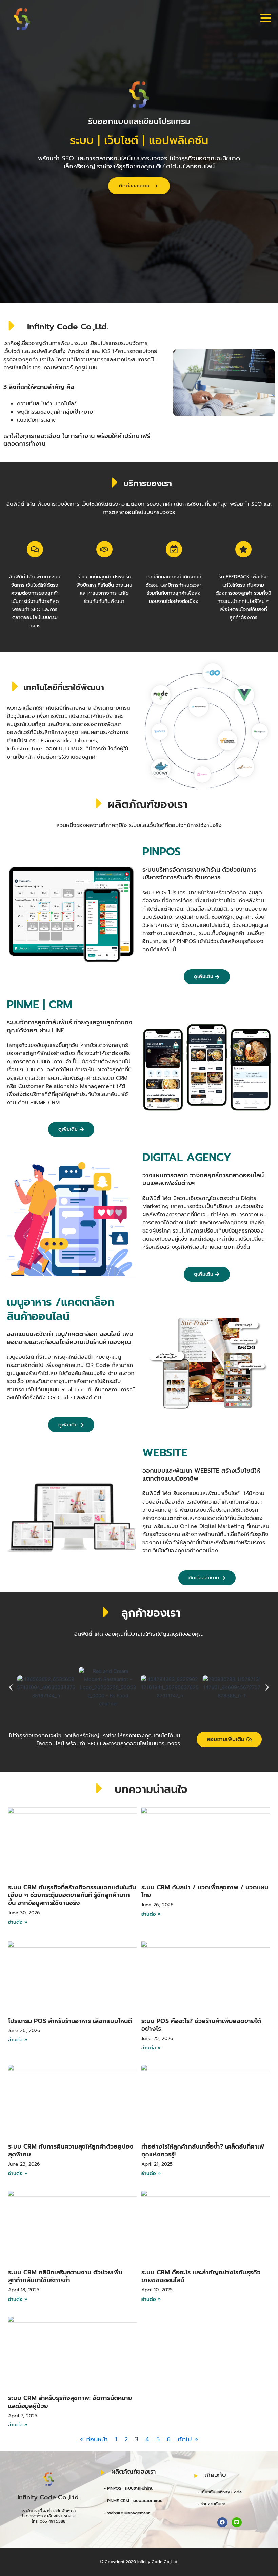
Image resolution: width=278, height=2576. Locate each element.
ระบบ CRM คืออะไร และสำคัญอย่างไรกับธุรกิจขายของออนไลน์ (201, 2276)
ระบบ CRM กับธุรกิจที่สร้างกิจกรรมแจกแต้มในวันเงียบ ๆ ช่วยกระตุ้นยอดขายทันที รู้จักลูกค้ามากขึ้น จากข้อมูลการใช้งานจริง (72, 1895)
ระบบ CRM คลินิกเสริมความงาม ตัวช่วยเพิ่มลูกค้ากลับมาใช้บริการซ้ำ (65, 2276)
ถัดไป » (188, 2439)
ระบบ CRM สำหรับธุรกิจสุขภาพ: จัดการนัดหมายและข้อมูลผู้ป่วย (70, 2402)
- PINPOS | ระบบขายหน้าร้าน (129, 2488)
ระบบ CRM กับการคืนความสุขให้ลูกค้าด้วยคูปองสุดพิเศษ (71, 2150)
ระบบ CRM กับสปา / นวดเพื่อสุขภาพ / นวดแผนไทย (205, 1891)
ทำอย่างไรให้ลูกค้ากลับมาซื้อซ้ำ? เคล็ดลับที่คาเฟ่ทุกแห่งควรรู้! (203, 2150)
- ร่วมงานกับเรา (212, 2504)
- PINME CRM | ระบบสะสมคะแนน (133, 2501)
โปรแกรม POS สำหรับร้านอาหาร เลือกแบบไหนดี (70, 2021)
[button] (11, 1687)
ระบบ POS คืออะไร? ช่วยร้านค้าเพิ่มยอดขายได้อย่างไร (201, 2025)
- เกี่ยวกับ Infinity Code (220, 2492)
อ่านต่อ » (18, 1922)
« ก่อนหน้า (94, 2439)
